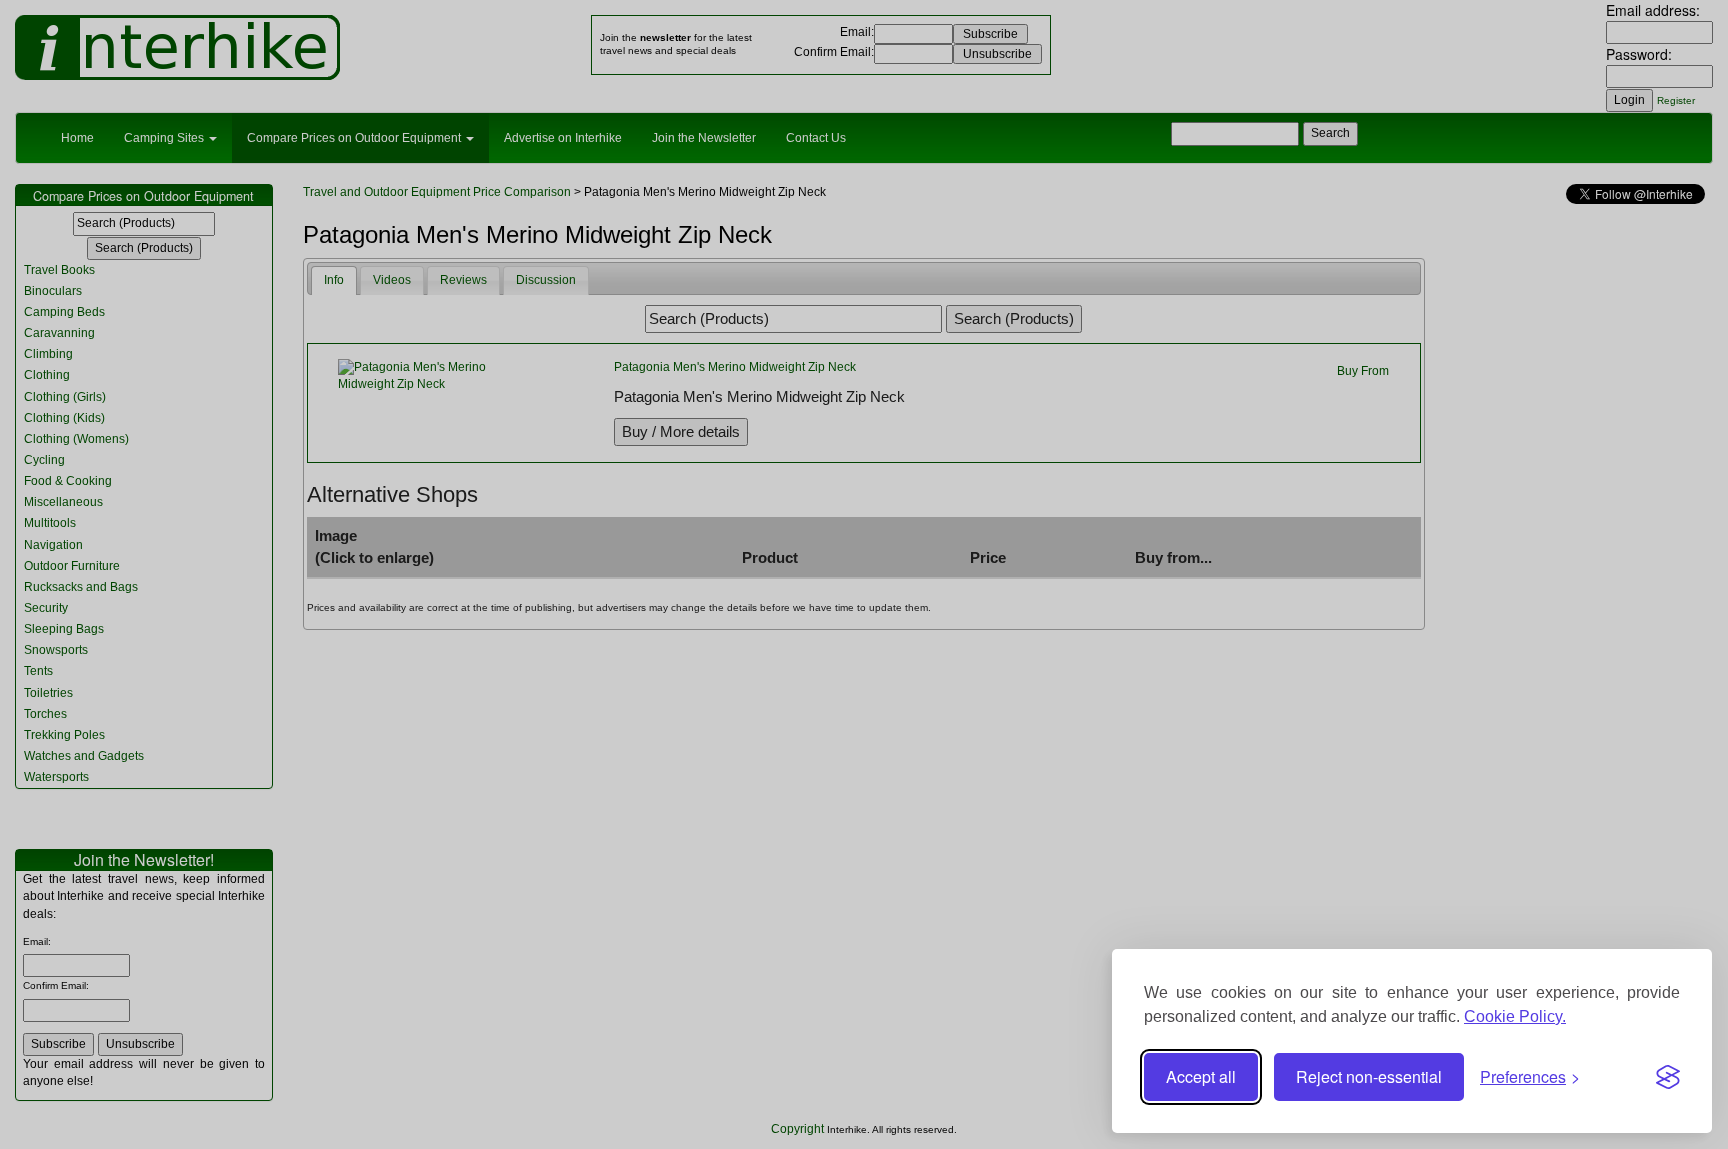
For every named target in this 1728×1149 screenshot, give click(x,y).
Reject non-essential (1369, 1076)
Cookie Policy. (1515, 1016)
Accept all (1201, 1076)
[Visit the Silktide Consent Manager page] (1668, 1077)
